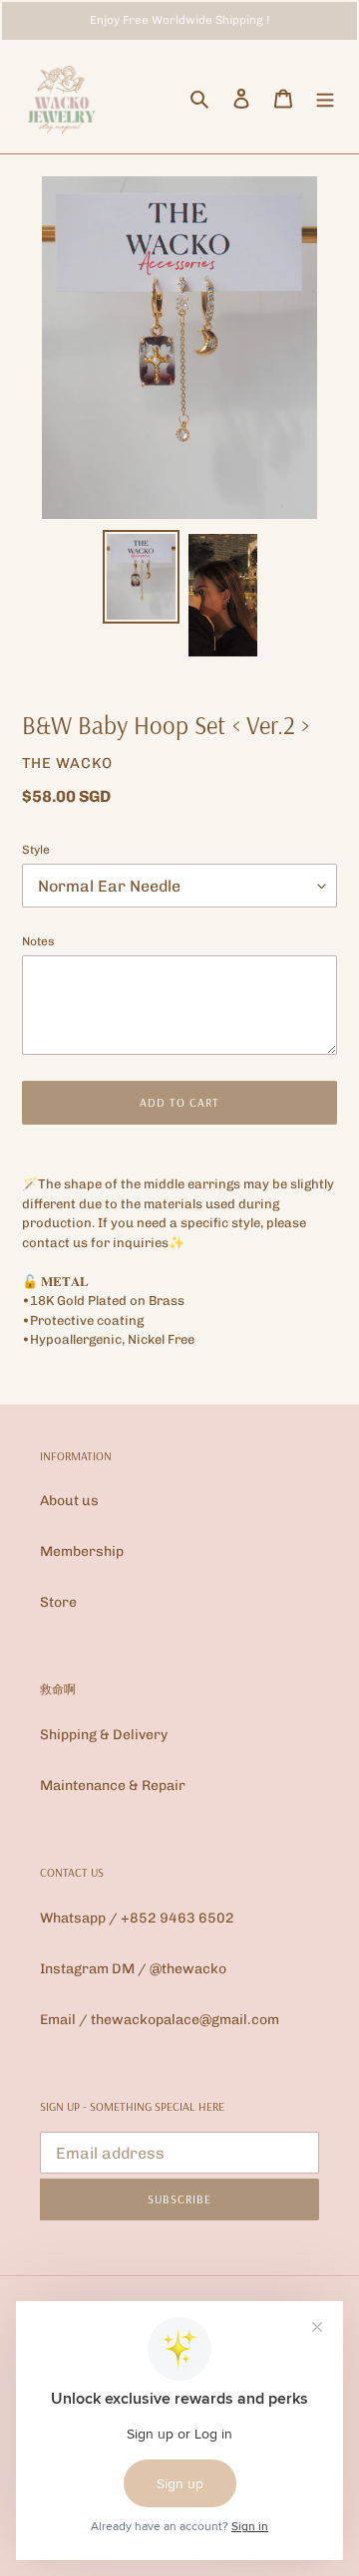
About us (69, 1501)
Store (58, 1602)
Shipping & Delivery (104, 1735)
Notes (38, 941)
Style (36, 850)
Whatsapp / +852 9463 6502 (137, 1918)
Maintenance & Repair (113, 1786)
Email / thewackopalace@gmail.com (160, 2020)
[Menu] (325, 98)
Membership (82, 1551)
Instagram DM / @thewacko (133, 1969)
